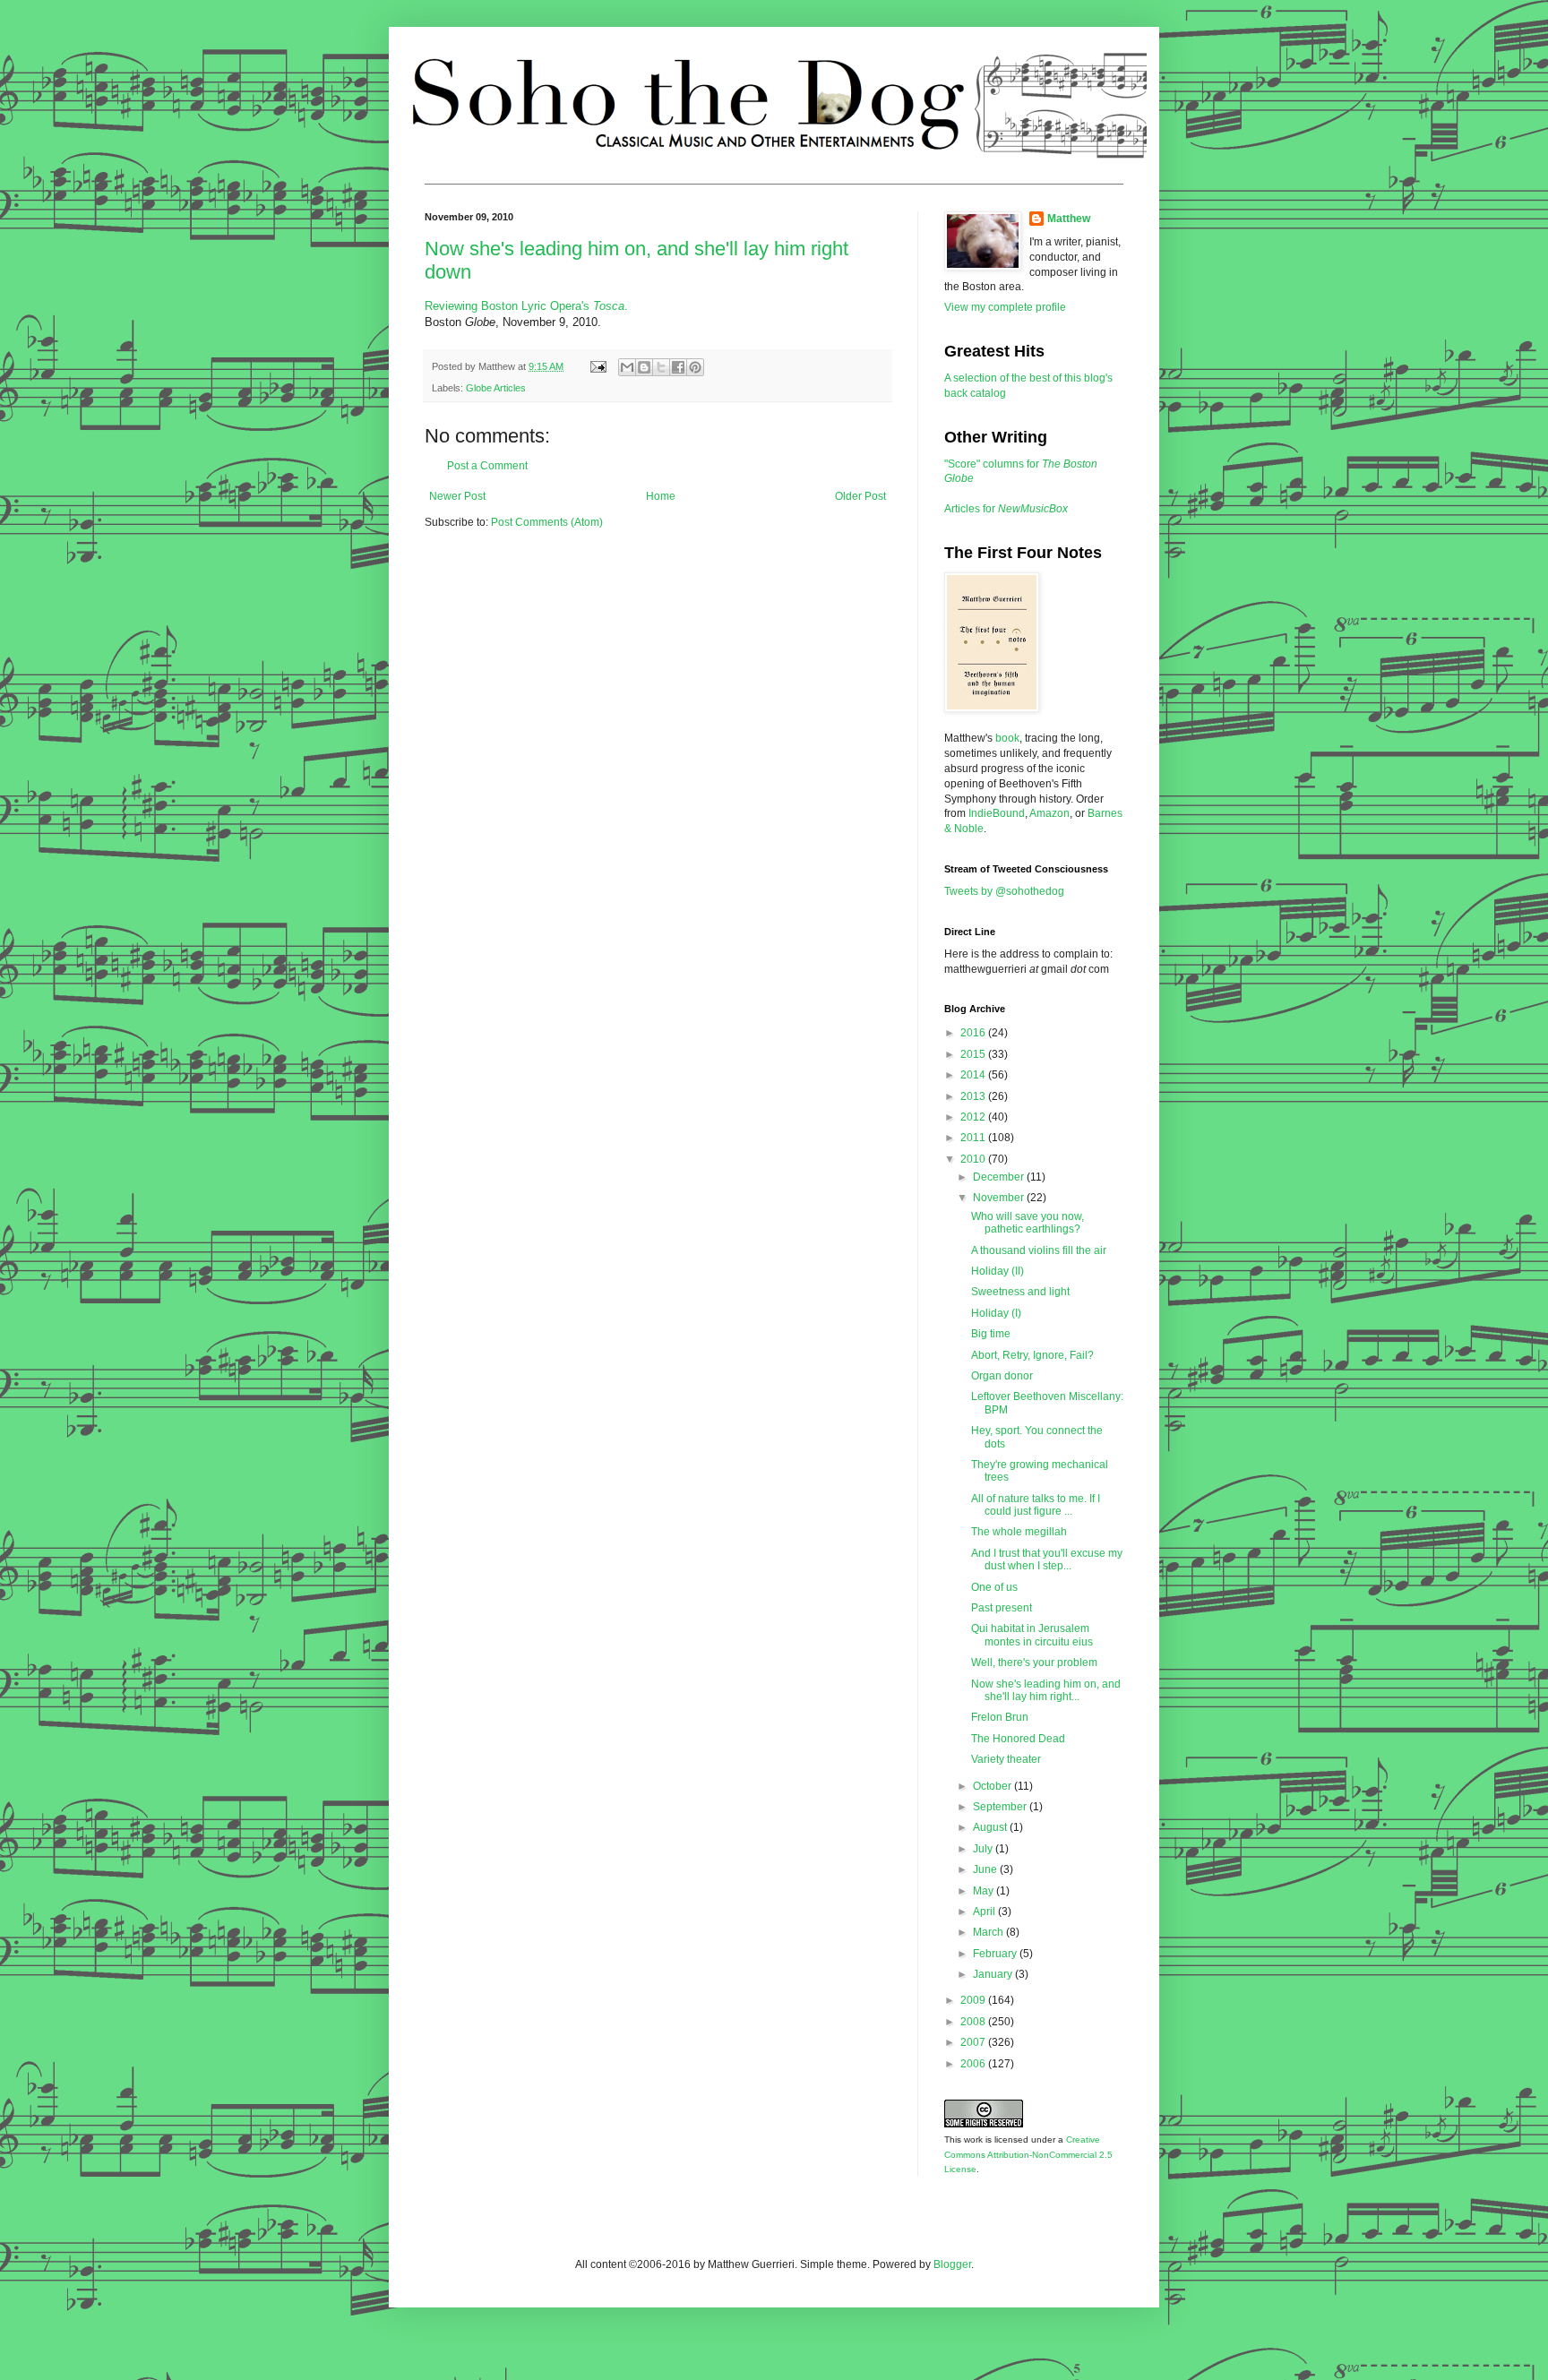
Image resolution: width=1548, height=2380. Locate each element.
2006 (974, 2064)
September (1001, 1807)
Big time (991, 1334)
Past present (1002, 1608)
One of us (994, 1587)
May (985, 1891)
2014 (974, 1075)
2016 (974, 1033)
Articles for (1006, 509)
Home (661, 496)
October (993, 1786)
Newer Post (457, 496)
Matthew (1069, 219)
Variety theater (1006, 1759)
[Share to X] (661, 367)
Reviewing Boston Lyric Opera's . (526, 306)
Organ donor (1002, 1376)
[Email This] (627, 367)
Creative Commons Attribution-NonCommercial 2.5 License (1028, 2155)
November (1000, 1198)
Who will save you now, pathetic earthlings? (1028, 1223)
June (986, 1869)
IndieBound (997, 813)
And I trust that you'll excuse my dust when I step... (1047, 1559)
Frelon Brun (1000, 1717)
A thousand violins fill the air (1039, 1250)
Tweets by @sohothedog (1004, 891)
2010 (974, 1159)
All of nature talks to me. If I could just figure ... (1036, 1505)
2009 (974, 2000)
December (1000, 1177)
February (996, 1954)
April (985, 1912)
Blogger (952, 2264)
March (989, 1932)
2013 (974, 1096)
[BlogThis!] (644, 367)
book (1007, 738)
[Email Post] (598, 366)
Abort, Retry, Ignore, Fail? (1032, 1355)
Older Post (860, 496)
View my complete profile (1005, 307)
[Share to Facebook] (678, 367)
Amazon (1049, 813)
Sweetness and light (1020, 1292)
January (994, 1974)
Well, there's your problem (1034, 1663)
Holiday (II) (998, 1271)
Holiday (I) (996, 1313)
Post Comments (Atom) (547, 522)
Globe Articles (496, 388)
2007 (974, 2042)
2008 (974, 2022)
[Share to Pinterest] (695, 367)
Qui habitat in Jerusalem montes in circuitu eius (1032, 1635)
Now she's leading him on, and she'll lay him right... (1046, 1690)
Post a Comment (487, 466)
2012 (974, 1117)
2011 (974, 1138)
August (991, 1827)
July (984, 1849)
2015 (974, 1054)
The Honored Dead (1018, 1739)
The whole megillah (1019, 1532)
